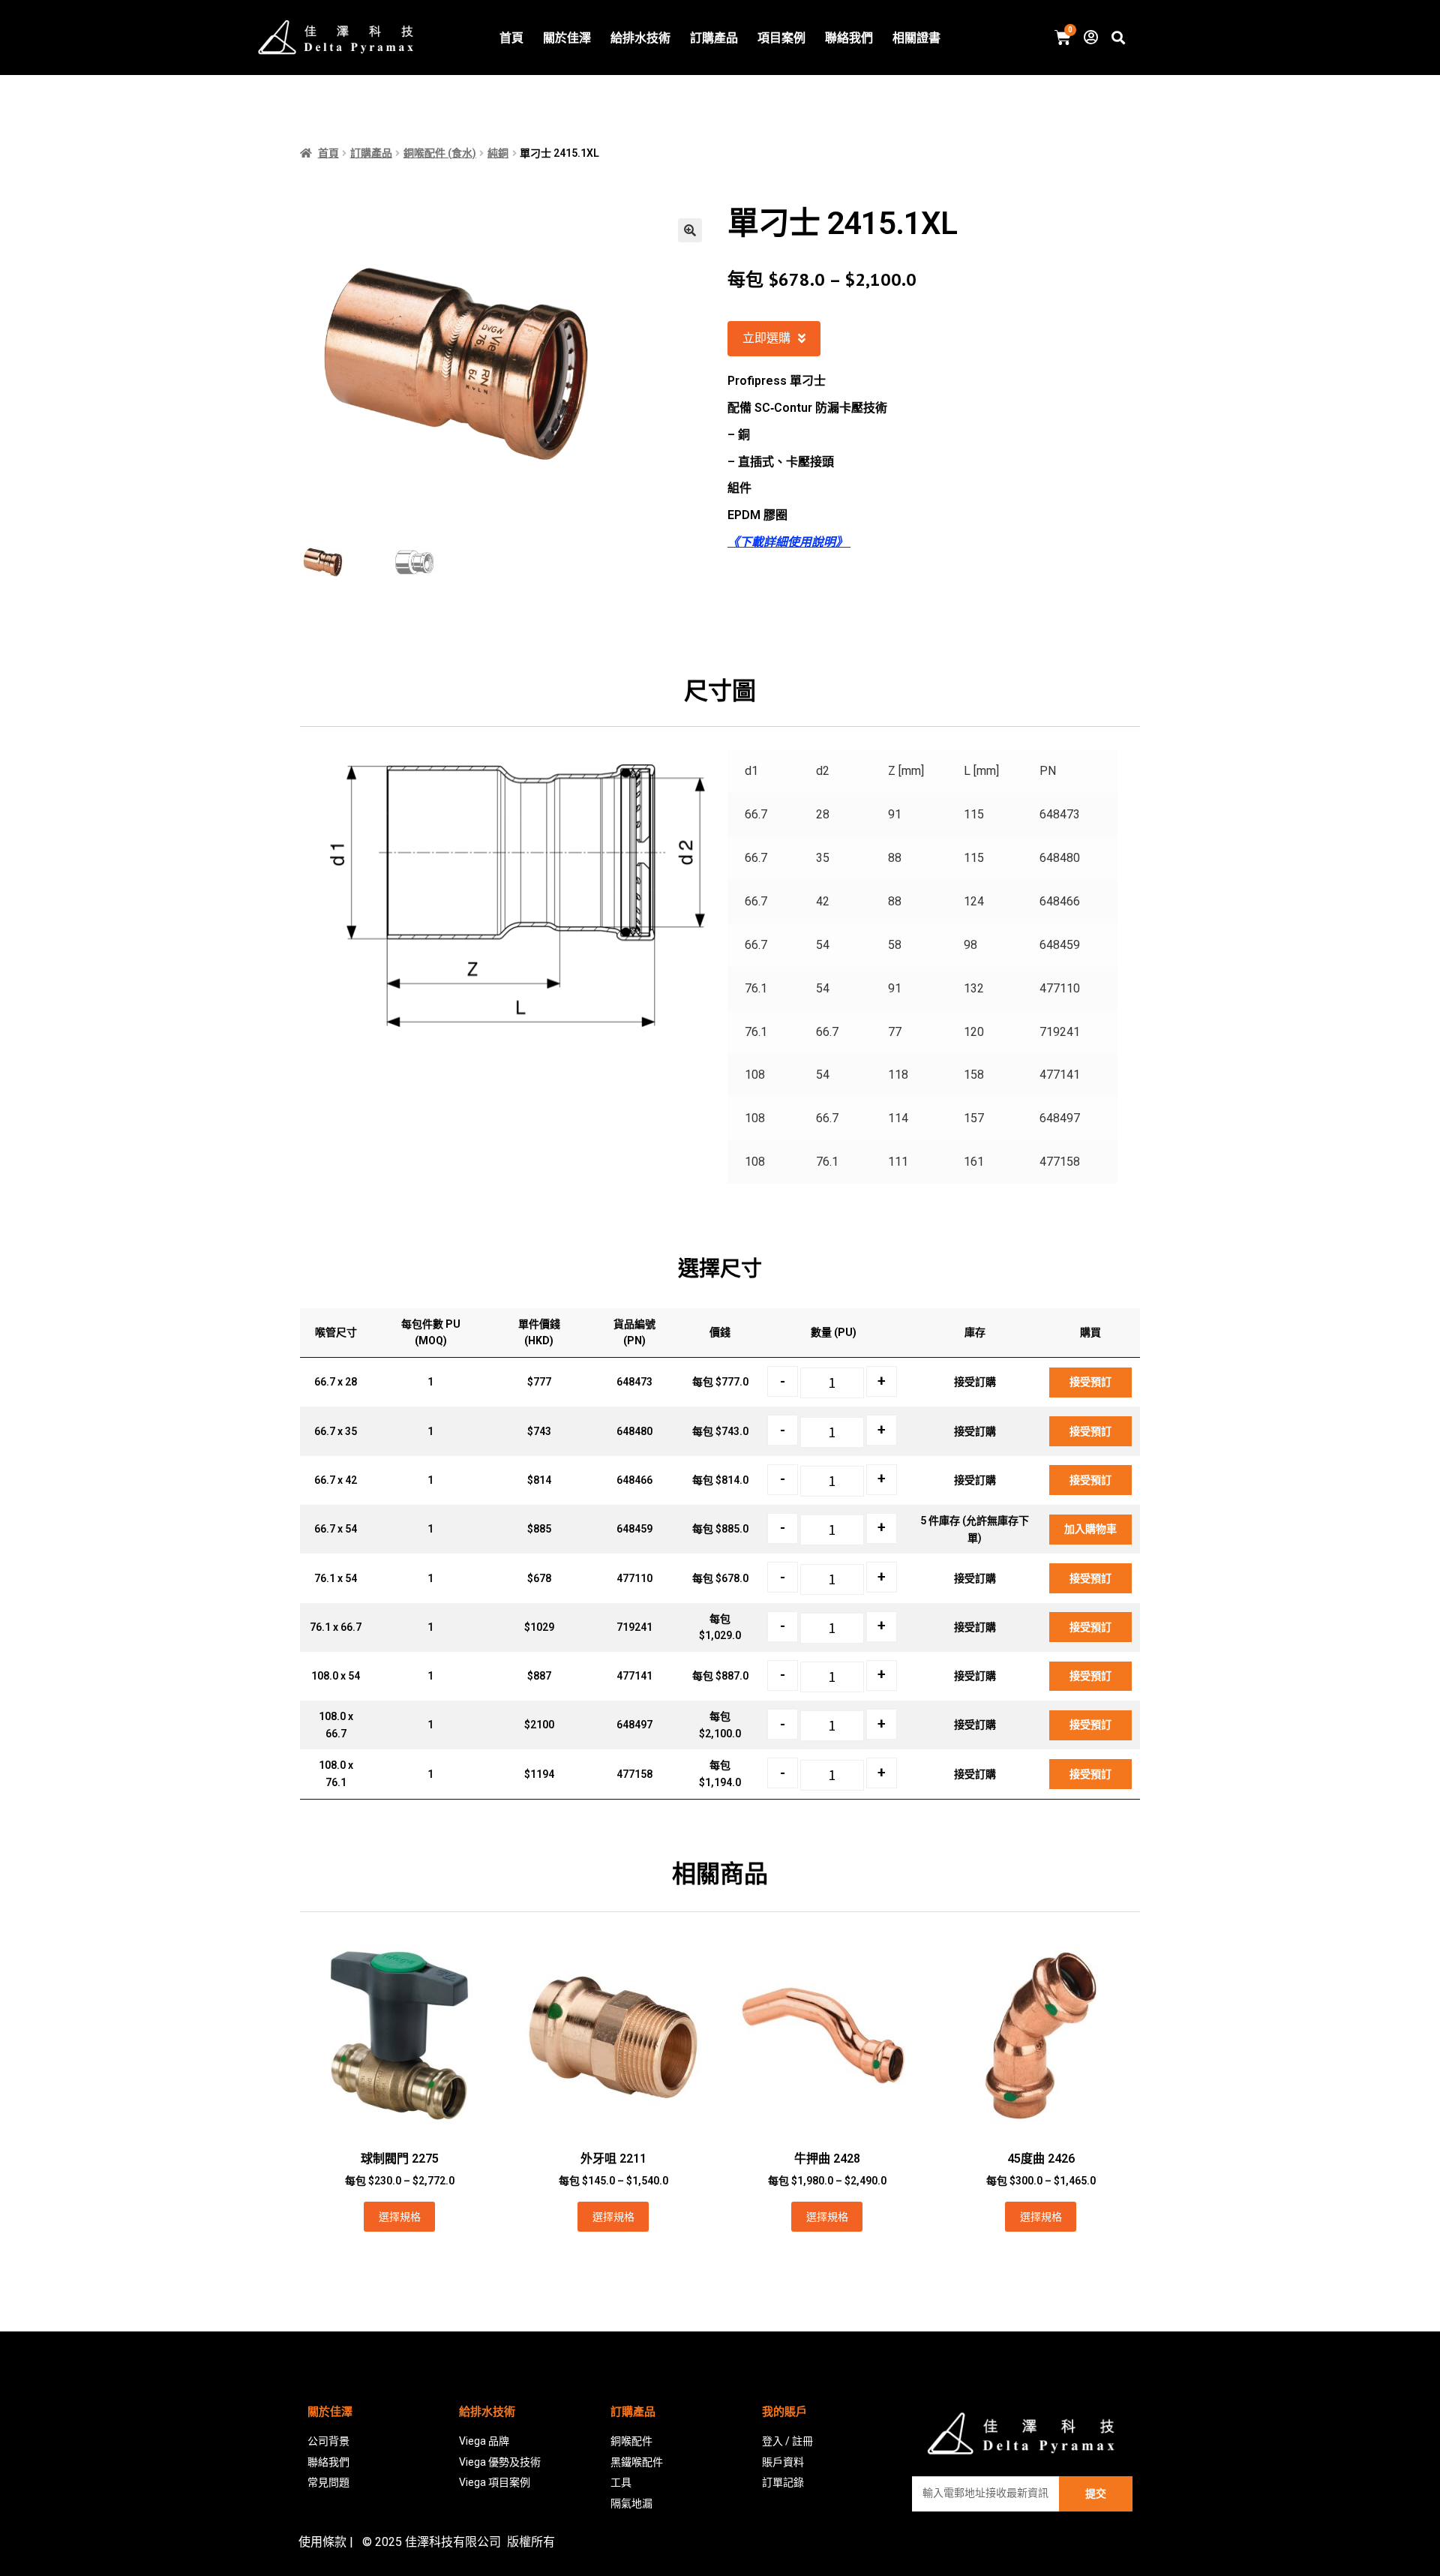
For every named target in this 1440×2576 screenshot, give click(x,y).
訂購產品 (714, 38)
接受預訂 (1090, 1382)
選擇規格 (400, 2217)
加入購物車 (1090, 1529)
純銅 (498, 153)
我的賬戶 (784, 2412)
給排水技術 (640, 38)
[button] (774, 339)
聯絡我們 (849, 38)
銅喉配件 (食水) (440, 153)
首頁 (511, 38)
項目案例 (781, 38)
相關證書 (916, 38)
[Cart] (1063, 38)
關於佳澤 (567, 38)
